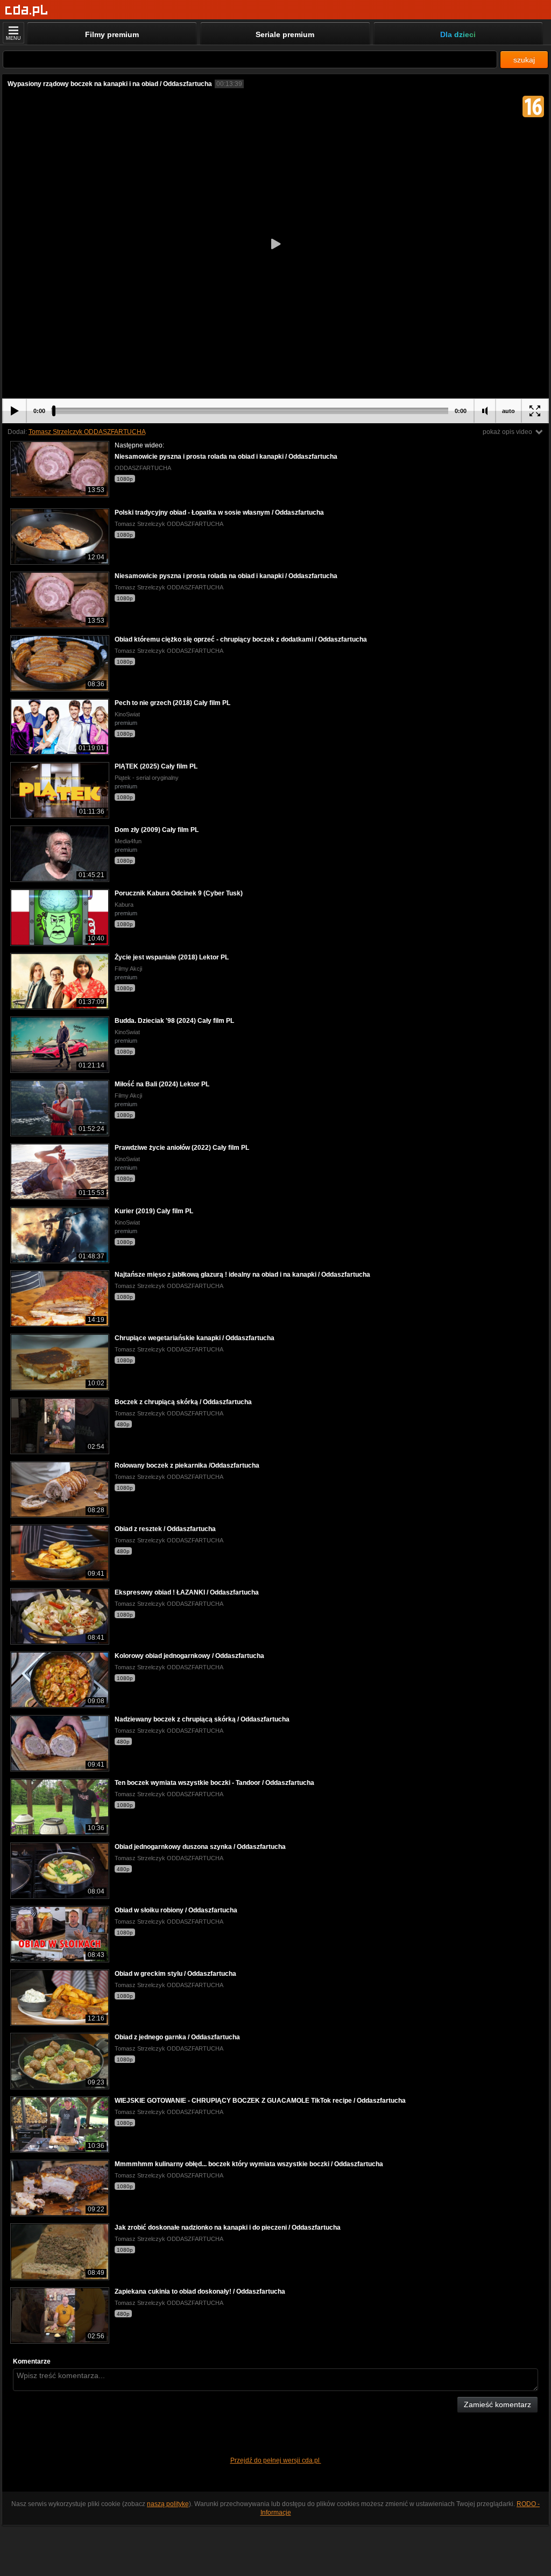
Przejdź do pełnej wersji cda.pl (276, 2460)
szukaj (524, 60)
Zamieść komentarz (497, 2404)
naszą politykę (168, 2504)
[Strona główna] (27, 10)
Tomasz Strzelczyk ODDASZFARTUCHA (87, 432)
